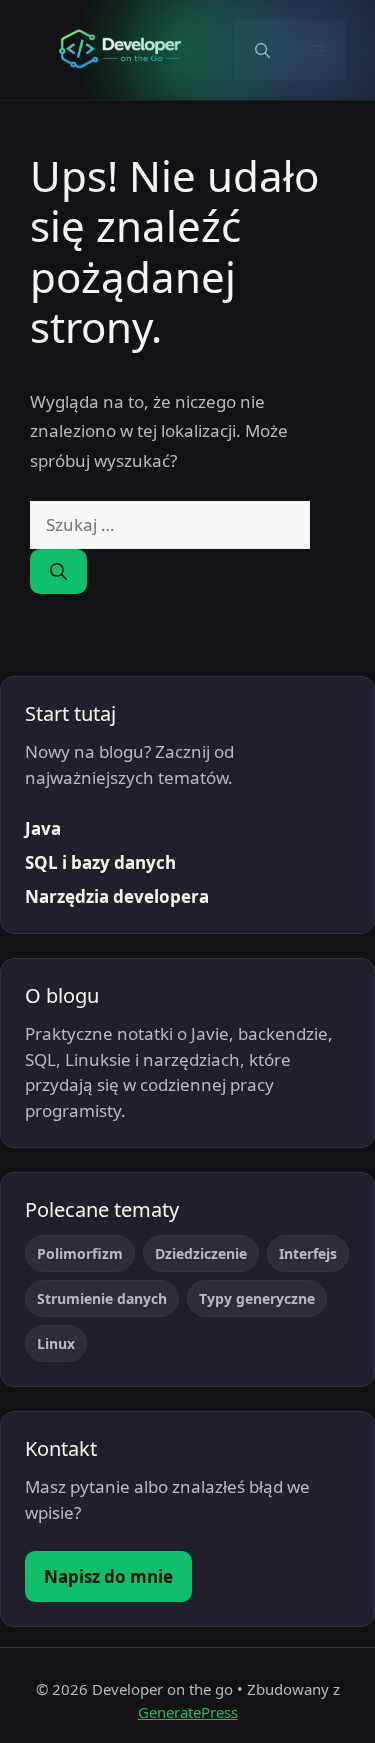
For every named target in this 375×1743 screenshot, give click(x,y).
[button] (262, 50)
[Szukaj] (58, 572)
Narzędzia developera (117, 896)
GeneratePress (188, 1712)
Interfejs (308, 1253)
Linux (56, 1343)
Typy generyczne (257, 1298)
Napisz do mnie (108, 1576)
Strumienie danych (102, 1298)
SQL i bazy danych (100, 862)
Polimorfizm (80, 1253)
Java (43, 828)
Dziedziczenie (201, 1253)
